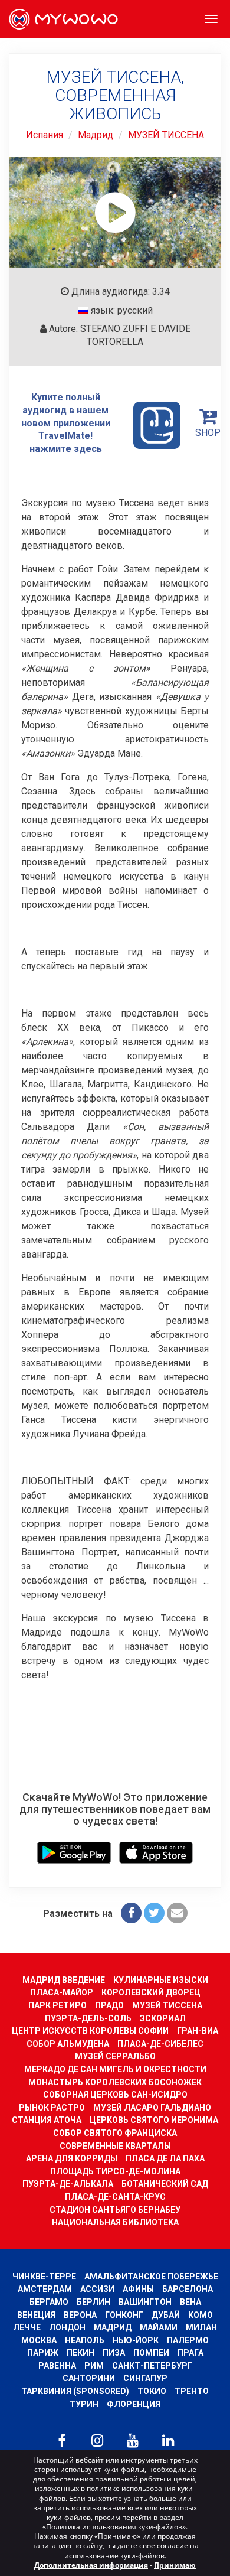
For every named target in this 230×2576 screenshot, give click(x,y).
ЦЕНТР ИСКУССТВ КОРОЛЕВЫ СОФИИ (90, 2031)
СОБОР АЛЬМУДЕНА (68, 2044)
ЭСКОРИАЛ (163, 2018)
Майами (159, 2327)
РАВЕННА (57, 2366)
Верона (80, 2315)
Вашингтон (145, 2302)
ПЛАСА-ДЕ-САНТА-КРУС (115, 2197)
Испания (45, 135)
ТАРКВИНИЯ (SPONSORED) (75, 2391)
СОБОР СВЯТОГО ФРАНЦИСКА (115, 2133)
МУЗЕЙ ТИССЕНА (166, 135)
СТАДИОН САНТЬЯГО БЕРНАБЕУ (115, 2210)
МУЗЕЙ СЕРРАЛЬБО (115, 2056)
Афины (138, 2289)
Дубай (166, 2315)
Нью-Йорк (136, 2340)
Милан (201, 2327)
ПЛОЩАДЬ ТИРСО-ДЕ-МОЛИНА (115, 2171)
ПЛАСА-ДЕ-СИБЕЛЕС (160, 2044)
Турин (84, 2404)
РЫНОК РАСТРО (52, 2108)
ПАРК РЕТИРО (57, 2005)
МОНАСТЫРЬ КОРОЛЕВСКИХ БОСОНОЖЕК (115, 2082)
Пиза (114, 2353)
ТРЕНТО (192, 2391)
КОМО (201, 2315)
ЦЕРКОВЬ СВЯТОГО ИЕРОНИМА (154, 2120)
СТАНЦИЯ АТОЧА (47, 2120)
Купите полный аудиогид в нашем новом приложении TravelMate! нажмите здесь (66, 423)
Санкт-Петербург (152, 2366)
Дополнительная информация (91, 2565)
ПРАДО (109, 2005)
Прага (190, 2353)
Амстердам (45, 2289)
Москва (39, 2340)
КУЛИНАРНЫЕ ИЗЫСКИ (161, 1980)
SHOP (208, 433)
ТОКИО (152, 2391)
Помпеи (151, 2353)
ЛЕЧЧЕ (27, 2327)
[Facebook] (131, 1913)
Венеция (36, 2315)
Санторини (89, 2378)
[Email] (177, 1913)
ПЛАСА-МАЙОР (62, 1992)
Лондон (67, 2327)
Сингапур (145, 2378)
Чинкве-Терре (44, 2277)
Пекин (80, 2353)
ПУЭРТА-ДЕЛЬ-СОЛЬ (88, 2018)
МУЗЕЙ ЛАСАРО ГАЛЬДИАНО (152, 2108)
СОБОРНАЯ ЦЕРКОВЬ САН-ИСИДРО (115, 2095)
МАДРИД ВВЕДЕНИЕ (64, 1980)
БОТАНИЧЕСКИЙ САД (165, 2184)
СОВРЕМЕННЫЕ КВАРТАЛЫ (115, 2146)
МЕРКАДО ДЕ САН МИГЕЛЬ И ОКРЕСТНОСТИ (115, 2069)
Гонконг (124, 2315)
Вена (190, 2302)
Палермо (188, 2340)
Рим (94, 2366)
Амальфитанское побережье (151, 2277)
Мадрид (96, 135)
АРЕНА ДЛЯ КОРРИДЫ (72, 2158)
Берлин (93, 2302)
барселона (188, 2289)
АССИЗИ (97, 2289)
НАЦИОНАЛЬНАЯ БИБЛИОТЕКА (115, 2222)
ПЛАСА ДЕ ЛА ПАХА (165, 2158)
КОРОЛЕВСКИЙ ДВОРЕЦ (151, 1992)
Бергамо (49, 2302)
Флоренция (134, 2404)
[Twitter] (154, 1913)
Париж (43, 2353)
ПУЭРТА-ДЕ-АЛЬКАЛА (68, 2184)
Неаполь (85, 2340)
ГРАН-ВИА (198, 2031)
